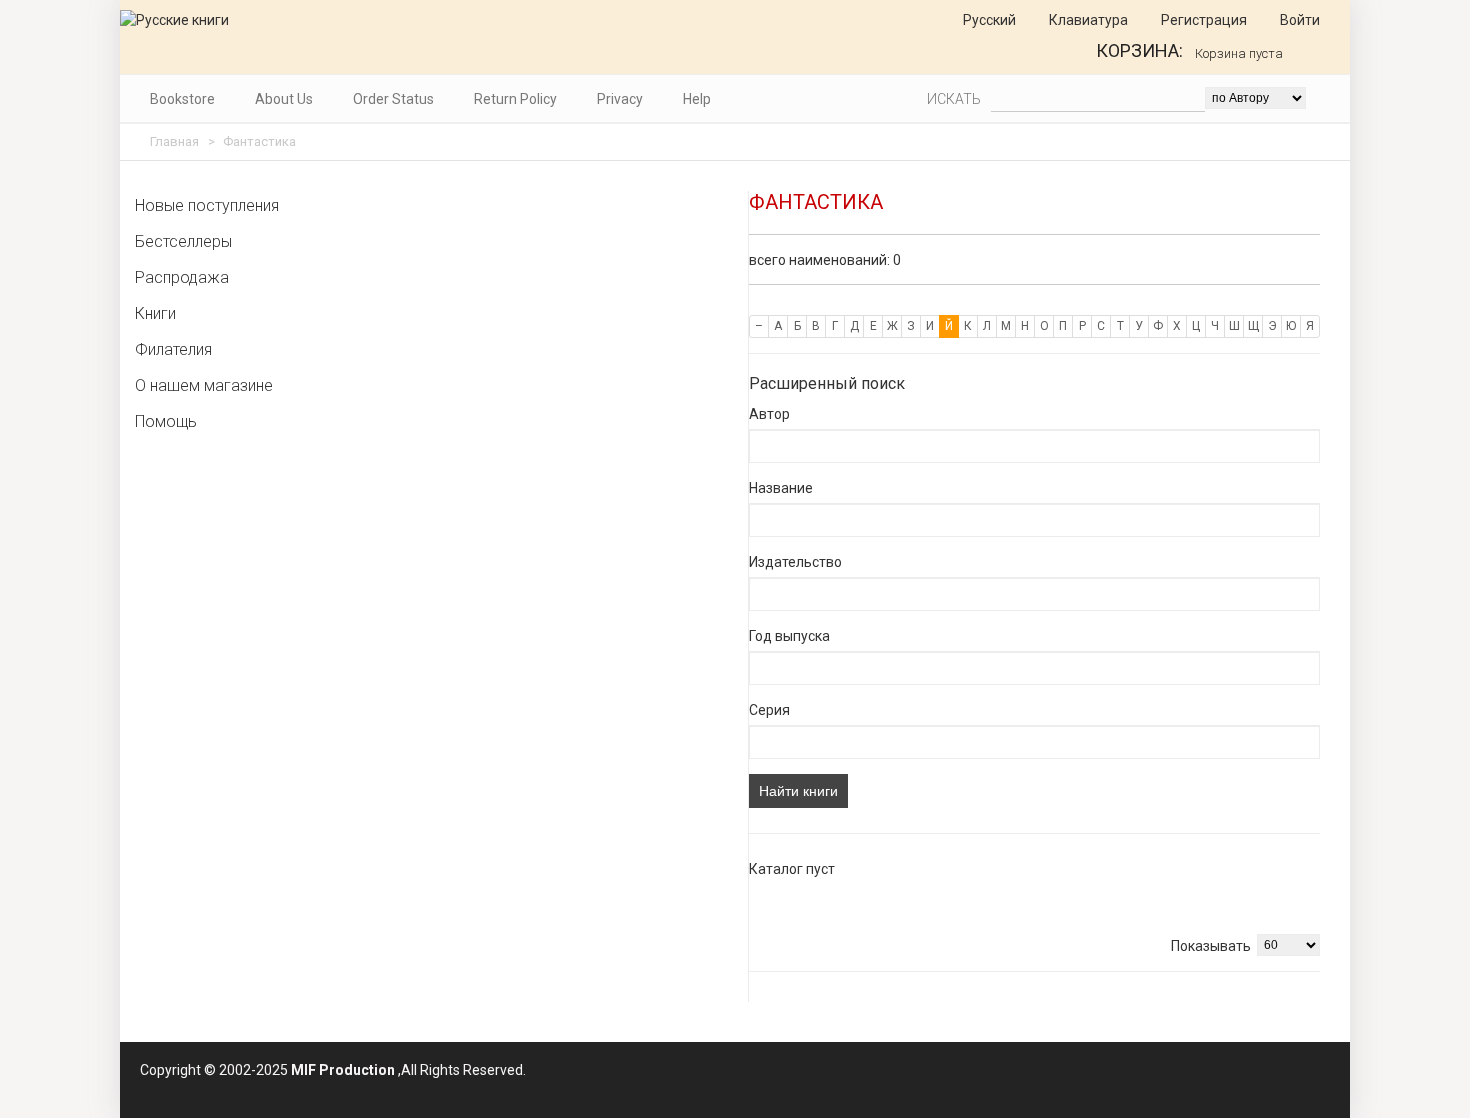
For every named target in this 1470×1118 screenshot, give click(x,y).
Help (697, 99)
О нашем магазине (204, 385)
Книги (155, 313)
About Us (284, 99)
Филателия (173, 349)
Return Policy (515, 99)
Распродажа (182, 277)
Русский (988, 20)
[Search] (1324, 98)
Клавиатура (1087, 20)
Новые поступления (207, 205)
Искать (954, 99)
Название (781, 488)
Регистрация (1202, 20)
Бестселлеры (183, 241)
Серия (769, 710)
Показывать (1211, 946)
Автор (769, 414)
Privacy (620, 99)
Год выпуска (789, 636)
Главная (174, 141)
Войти (1298, 20)
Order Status (393, 99)
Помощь (166, 421)
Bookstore (182, 99)
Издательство (795, 562)
